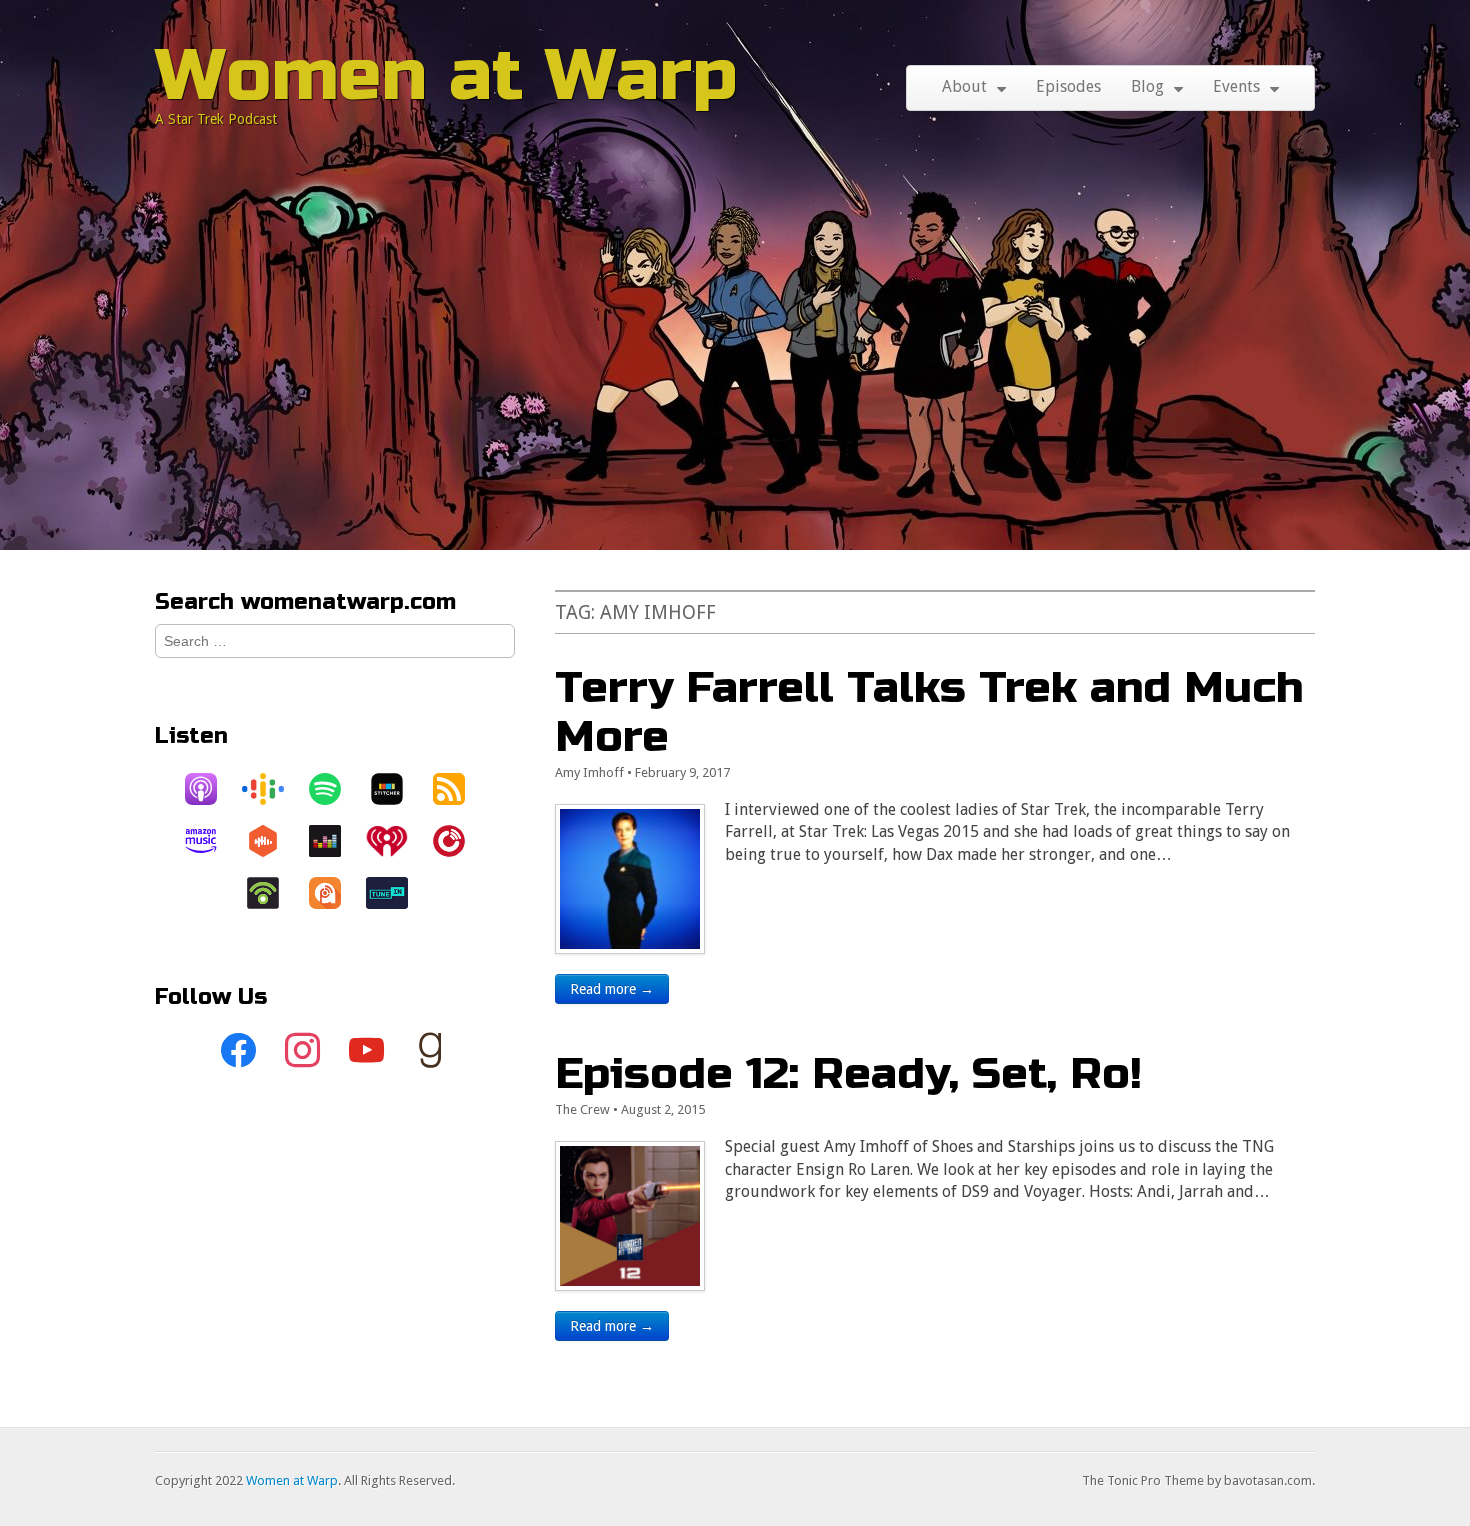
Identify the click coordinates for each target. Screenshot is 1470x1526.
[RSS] (459, 789)
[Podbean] (273, 893)
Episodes (1068, 86)
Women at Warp (446, 75)
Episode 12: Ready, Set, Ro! (848, 1073)
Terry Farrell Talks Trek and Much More (929, 711)
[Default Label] (367, 1051)
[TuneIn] (397, 893)
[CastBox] (273, 841)
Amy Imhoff (589, 772)
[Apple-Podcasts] (211, 789)
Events (1236, 86)
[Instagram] (303, 1051)
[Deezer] (335, 841)
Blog (1147, 86)
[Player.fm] (459, 841)
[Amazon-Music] (211, 841)
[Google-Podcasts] (273, 789)
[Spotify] (335, 789)
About (964, 86)
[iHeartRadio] (397, 841)
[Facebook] (239, 1051)
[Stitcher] (397, 789)
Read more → (612, 989)
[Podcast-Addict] (335, 893)
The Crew (582, 1109)
